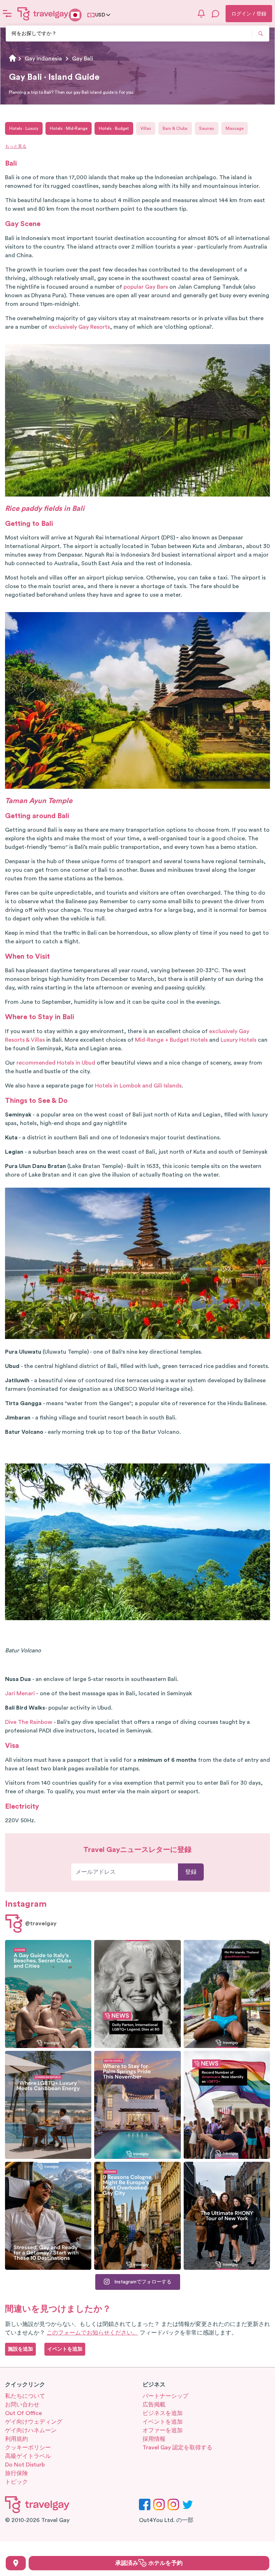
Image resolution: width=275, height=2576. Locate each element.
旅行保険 (16, 2473)
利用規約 (16, 2439)
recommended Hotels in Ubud (56, 1063)
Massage (235, 128)
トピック (16, 2482)
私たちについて (25, 2396)
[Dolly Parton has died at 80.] (137, 1994)
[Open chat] (216, 14)
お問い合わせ (22, 2405)
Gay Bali (83, 59)
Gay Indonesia (43, 59)
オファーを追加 (163, 2430)
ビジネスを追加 (163, 2413)
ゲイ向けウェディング (34, 2422)
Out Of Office (23, 2413)
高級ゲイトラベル (28, 2456)
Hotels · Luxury (24, 128)
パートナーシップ (165, 2396)
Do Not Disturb (25, 2465)
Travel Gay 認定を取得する (177, 2448)
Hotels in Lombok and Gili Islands (138, 1086)
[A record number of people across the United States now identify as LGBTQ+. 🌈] (227, 2105)
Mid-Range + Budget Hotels (171, 1040)
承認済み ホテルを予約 (149, 2563)
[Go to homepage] (43, 14)
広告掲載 (154, 2405)
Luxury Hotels (238, 1040)
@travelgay (41, 1924)
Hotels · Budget (114, 128)
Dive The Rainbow (29, 1722)
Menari (25, 1693)
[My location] (16, 2563)
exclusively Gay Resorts (79, 327)
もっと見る (16, 146)
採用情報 (154, 2439)
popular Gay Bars (146, 287)
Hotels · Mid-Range (69, 128)
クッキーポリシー (28, 2448)
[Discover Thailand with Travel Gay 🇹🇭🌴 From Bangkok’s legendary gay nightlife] (227, 1994)
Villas (146, 128)
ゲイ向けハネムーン (31, 2430)
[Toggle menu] (7, 14)
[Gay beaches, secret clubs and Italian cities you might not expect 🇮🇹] (48, 1994)
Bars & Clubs (175, 128)
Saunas (207, 128)
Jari (10, 1693)
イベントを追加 (163, 2422)
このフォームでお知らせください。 (92, 2333)
